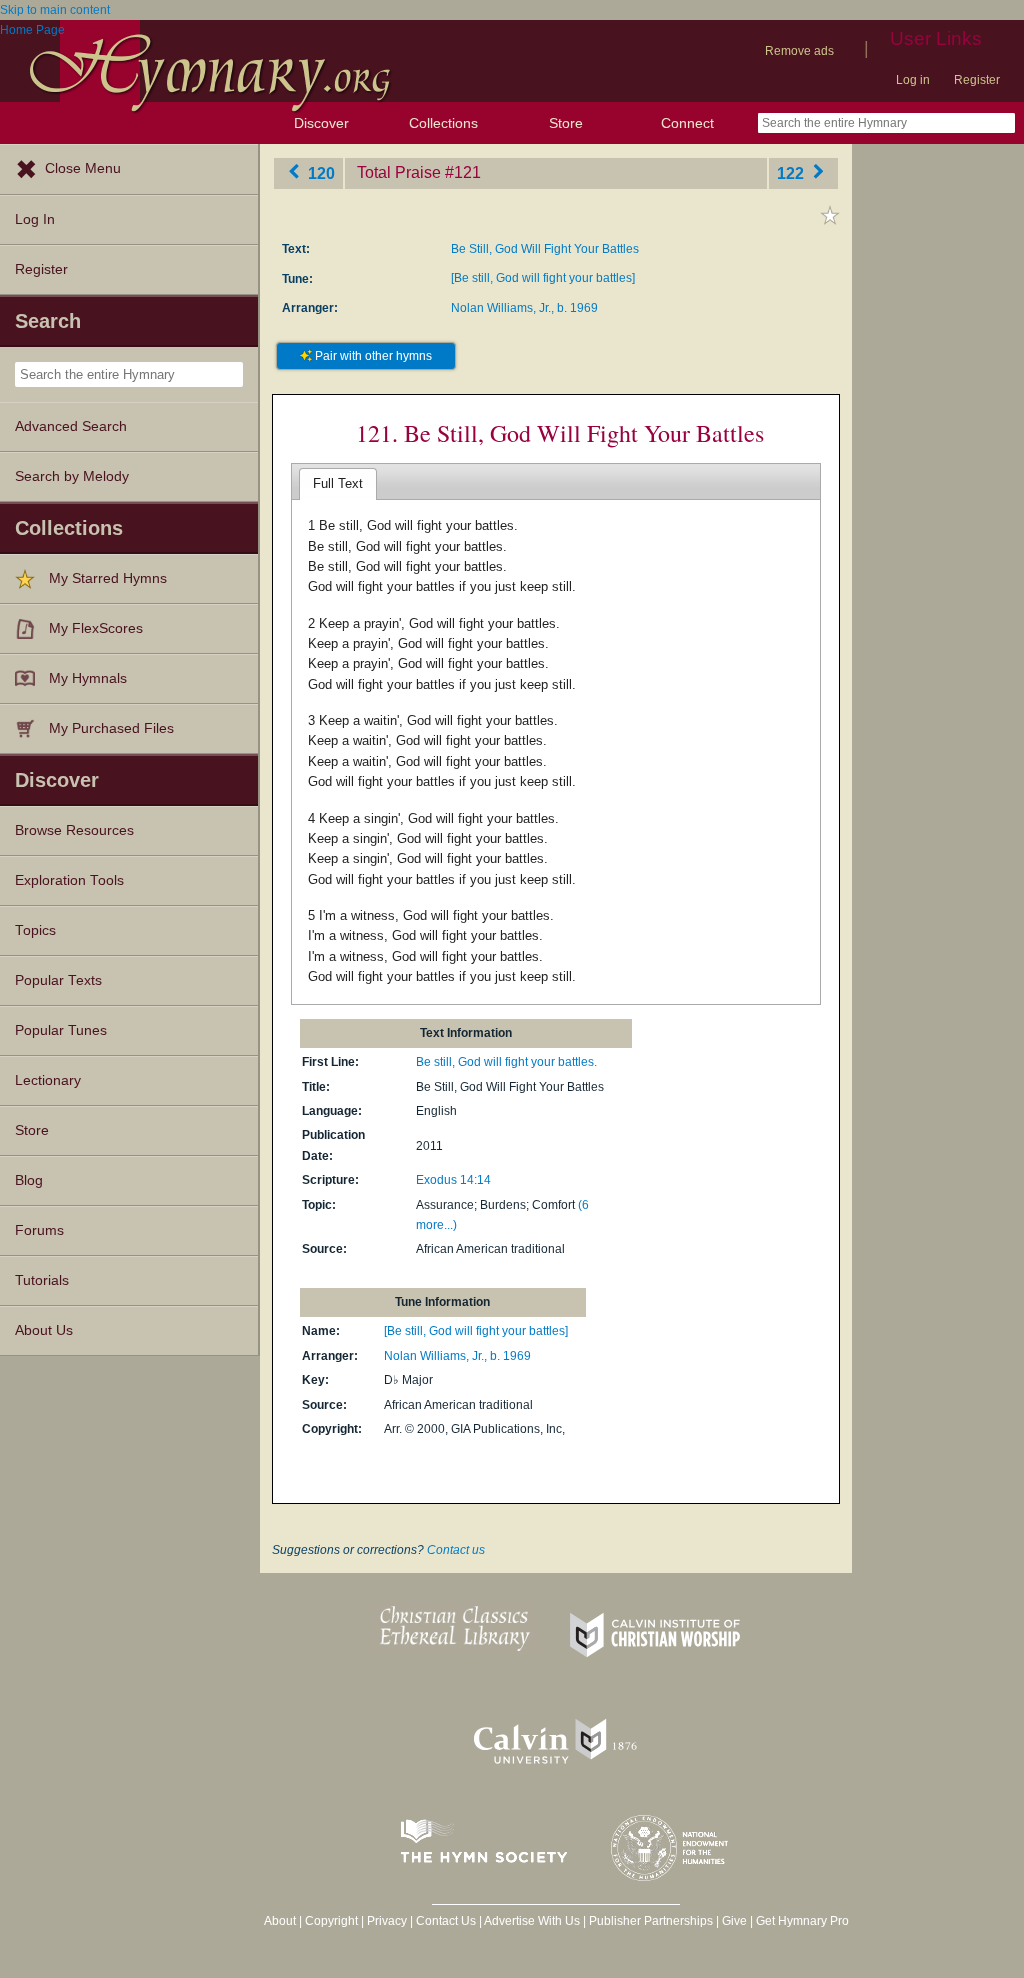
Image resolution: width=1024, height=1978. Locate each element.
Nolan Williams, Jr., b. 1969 (524, 308)
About (280, 1921)
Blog (29, 1180)
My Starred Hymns (108, 578)
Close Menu (83, 168)
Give (734, 1921)
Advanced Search (71, 426)
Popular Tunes (61, 1030)
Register (977, 80)
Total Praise (399, 172)
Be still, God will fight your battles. (506, 1062)
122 (792, 172)
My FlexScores (96, 628)
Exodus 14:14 (453, 1180)
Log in (913, 80)
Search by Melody (72, 476)
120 (319, 172)
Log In (35, 219)
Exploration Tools (69, 880)
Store (566, 123)
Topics (35, 930)
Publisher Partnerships (651, 1921)
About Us (44, 1330)
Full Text (338, 483)
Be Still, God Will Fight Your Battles (545, 249)
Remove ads (799, 51)
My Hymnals (88, 678)
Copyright (331, 1921)
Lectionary (48, 1080)
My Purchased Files (111, 728)
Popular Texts (58, 980)
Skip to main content (55, 10)
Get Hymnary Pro (802, 1921)
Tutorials (42, 1280)
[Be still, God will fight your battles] (543, 278)
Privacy (387, 1921)
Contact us (456, 1550)
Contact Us (446, 1921)
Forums (39, 1230)
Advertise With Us (532, 1921)
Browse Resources (74, 830)
